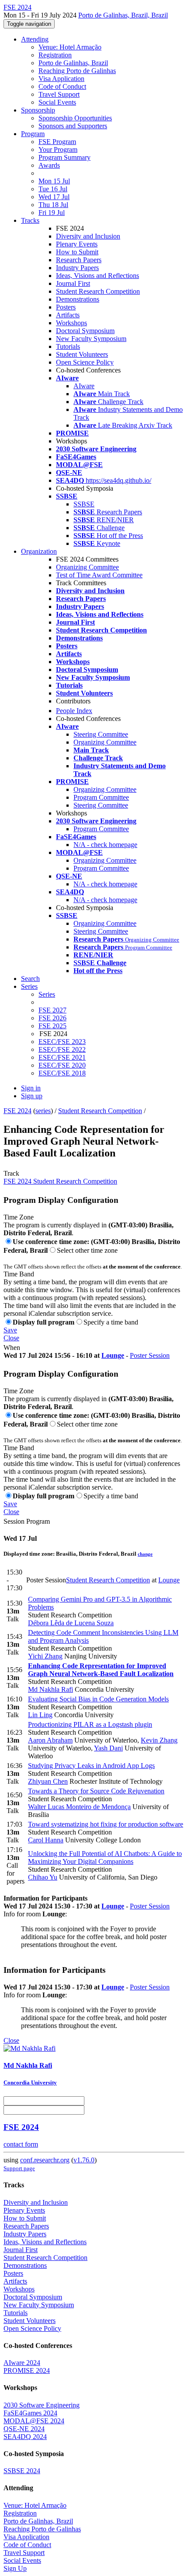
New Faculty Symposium (91, 339)
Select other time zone (87, 1250)
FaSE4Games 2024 (30, 2413)
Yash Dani (108, 1748)
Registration (55, 55)
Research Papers (79, 260)
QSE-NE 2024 (24, 2429)
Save (10, 1330)
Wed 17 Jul (54, 197)
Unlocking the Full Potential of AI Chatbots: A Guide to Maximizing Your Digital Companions (105, 1857)
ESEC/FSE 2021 (62, 1057)
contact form (21, 2144)
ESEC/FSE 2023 (62, 1042)
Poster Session (150, 1355)
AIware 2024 (22, 2363)
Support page (19, 2168)
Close (11, 1338)
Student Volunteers (82, 354)
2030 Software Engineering (42, 2405)
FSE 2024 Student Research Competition (60, 1181)
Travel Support (59, 94)
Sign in (31, 1088)
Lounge (113, 1355)
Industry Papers (77, 268)
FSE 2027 (52, 1010)
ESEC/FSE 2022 (62, 1049)
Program (33, 134)
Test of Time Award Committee (99, 575)
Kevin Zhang (159, 1740)
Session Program (27, 1521)
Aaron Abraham (50, 1740)
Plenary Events (77, 244)
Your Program (58, 149)
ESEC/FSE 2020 (62, 1065)
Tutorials (68, 346)
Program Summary (64, 157)
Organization (39, 551)
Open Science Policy (85, 362)
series (43, 1111)
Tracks (30, 220)
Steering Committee (101, 734)
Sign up (32, 1096)
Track (11, 1173)
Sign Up (15, 2568)
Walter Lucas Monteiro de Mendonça (79, 1807)
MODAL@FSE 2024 (34, 2421)
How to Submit (77, 252)
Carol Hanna (46, 1840)
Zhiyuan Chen (48, 1781)
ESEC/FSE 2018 (62, 1073)
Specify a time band (111, 1322)
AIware (84, 386)
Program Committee (101, 797)
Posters (66, 307)
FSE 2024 (17, 1111)
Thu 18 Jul (53, 205)
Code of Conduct (62, 86)
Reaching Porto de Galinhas (77, 71)
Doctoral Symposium (85, 331)
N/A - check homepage (105, 845)
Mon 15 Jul (54, 181)
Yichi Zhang (45, 1656)
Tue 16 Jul (53, 189)
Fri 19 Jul (52, 213)
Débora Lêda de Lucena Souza (71, 1623)
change (145, 1554)
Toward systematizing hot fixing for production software (106, 1824)
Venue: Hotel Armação (70, 47)
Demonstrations (78, 299)
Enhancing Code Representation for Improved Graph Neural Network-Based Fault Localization (101, 1670)
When (12, 1348)
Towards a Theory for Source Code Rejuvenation (96, 1791)
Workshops (71, 323)
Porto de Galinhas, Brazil (73, 63)
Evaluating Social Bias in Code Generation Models (98, 1699)
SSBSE (84, 504)
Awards (49, 165)
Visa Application (61, 79)
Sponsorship (38, 110)
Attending (35, 39)
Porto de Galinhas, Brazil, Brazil (123, 15)
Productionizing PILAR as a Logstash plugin (90, 1724)
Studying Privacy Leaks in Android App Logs (91, 1766)
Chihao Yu (43, 1877)
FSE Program (57, 142)
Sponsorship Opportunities (75, 118)
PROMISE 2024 (27, 2370)
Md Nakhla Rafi (50, 1689)
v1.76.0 (84, 2160)
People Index (74, 711)
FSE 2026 (52, 1018)
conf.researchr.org (45, 2160)
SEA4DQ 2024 (25, 2437)
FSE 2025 (52, 1026)
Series (47, 994)
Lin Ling (40, 1715)
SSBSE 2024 (22, 2471)
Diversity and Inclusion (88, 236)
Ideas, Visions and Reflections (97, 276)
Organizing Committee (87, 567)
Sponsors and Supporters (73, 126)
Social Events (57, 102)
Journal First (73, 283)
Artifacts (68, 315)
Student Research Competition (98, 291)
